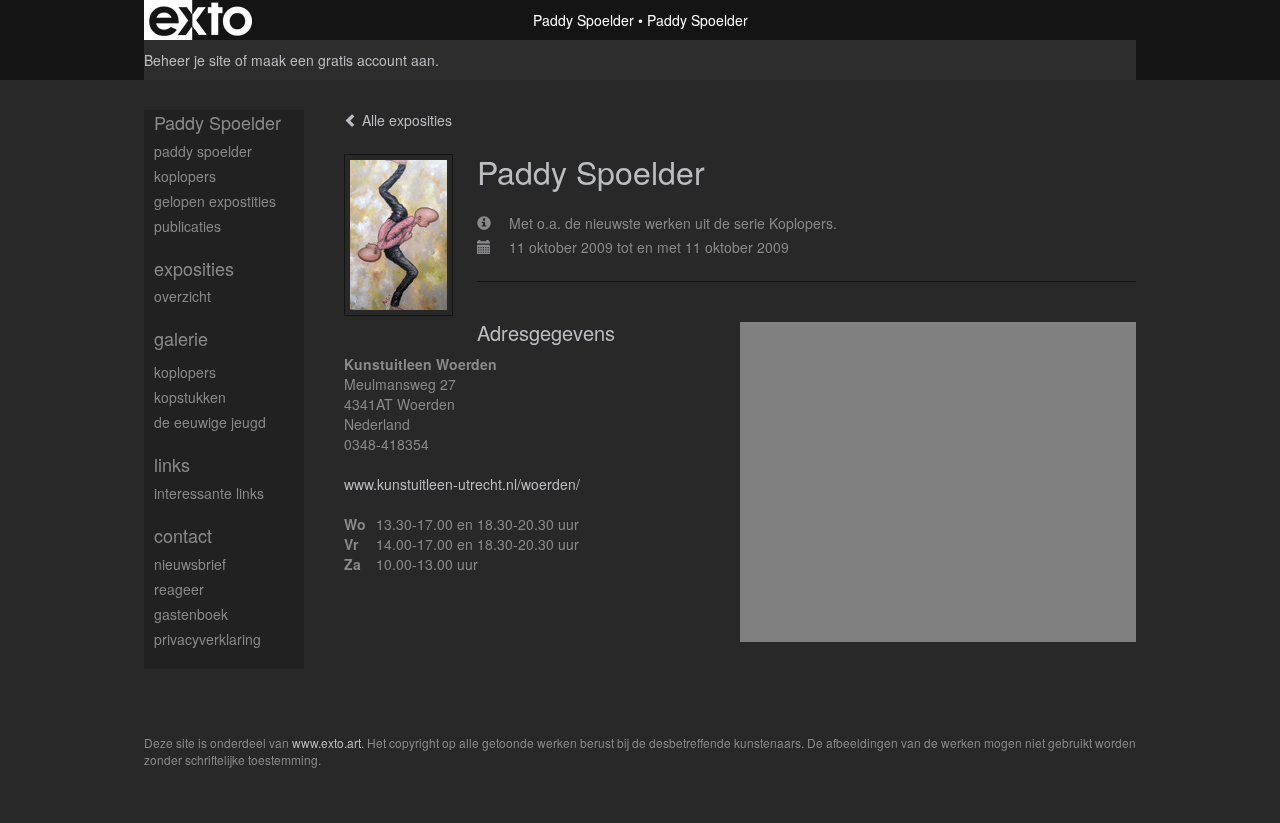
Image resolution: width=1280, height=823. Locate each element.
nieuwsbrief (190, 564)
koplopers (185, 176)
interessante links (209, 493)
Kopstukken (190, 397)
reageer (179, 589)
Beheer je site (187, 60)
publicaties (187, 226)
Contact (183, 535)
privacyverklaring (207, 639)
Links (172, 464)
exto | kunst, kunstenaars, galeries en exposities (200, 20)
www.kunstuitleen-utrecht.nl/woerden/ (462, 484)
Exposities (194, 268)
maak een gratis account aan (343, 60)
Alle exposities (405, 120)
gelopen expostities (215, 201)
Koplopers (185, 372)
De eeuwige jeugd (210, 422)
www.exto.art (326, 742)
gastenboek (191, 614)
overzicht (182, 296)
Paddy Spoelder (583, 20)
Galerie (181, 338)
